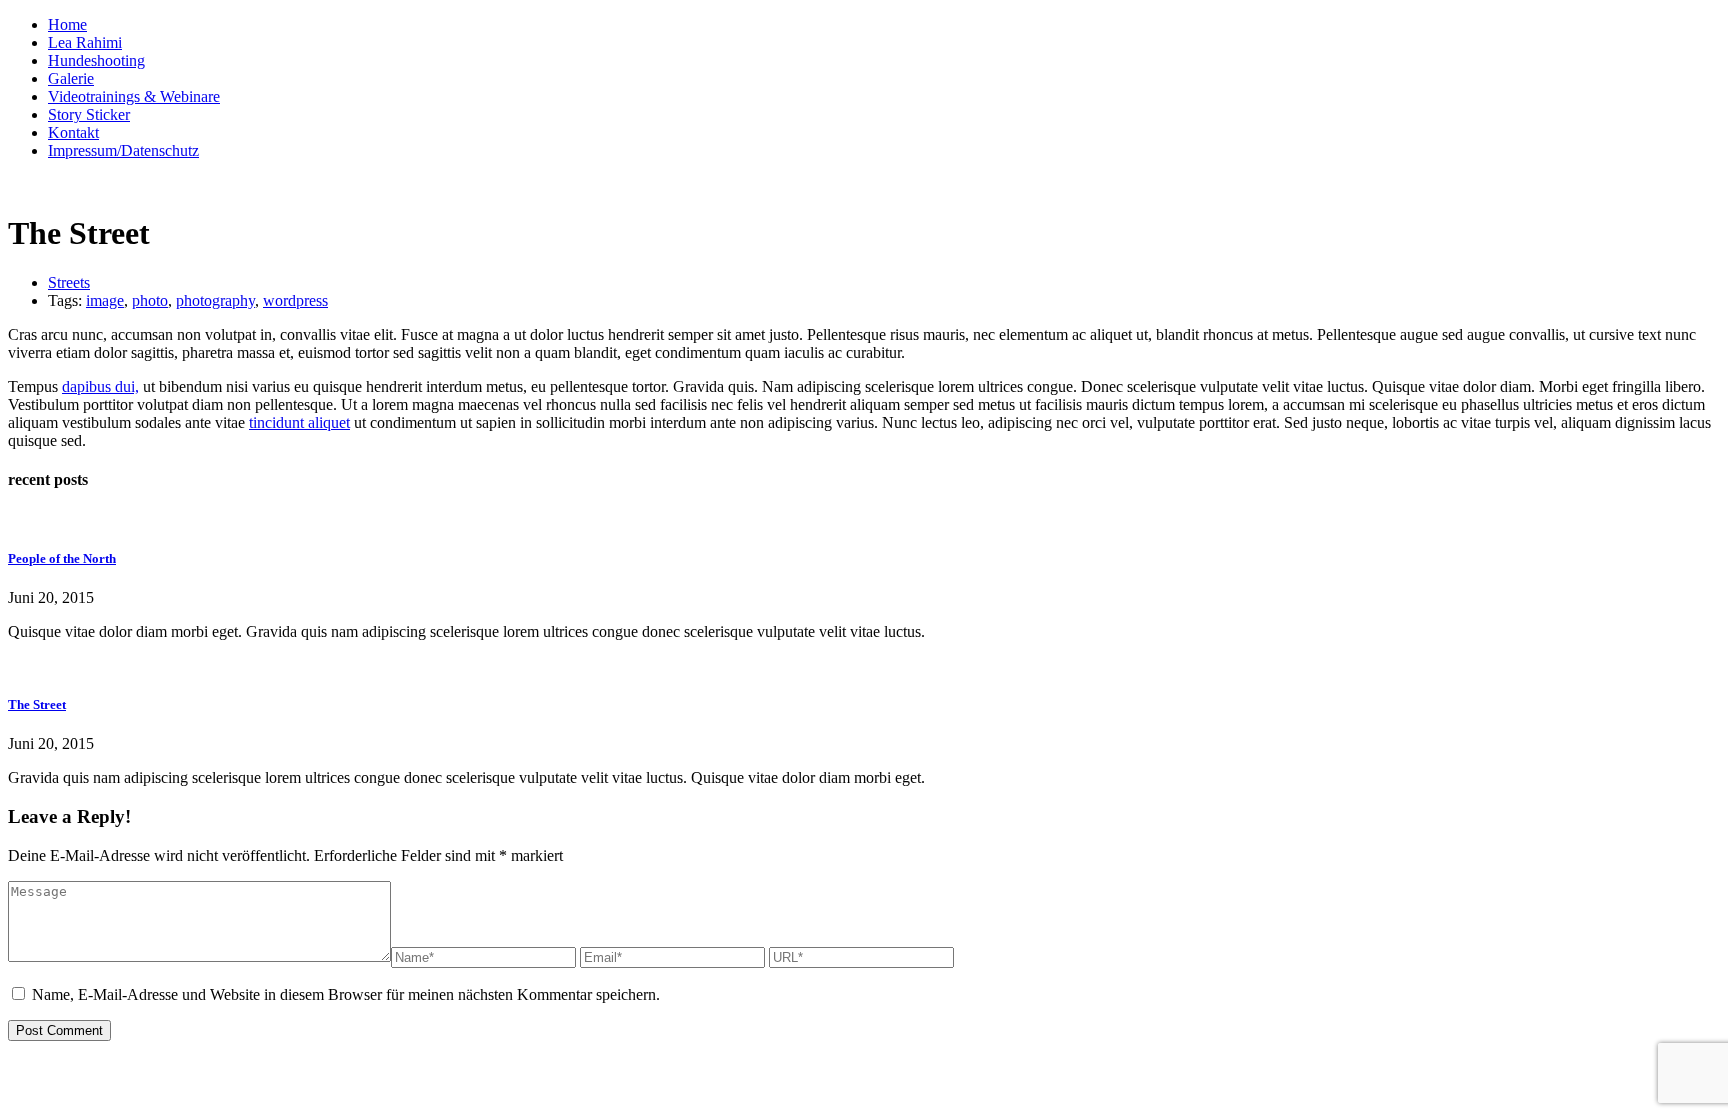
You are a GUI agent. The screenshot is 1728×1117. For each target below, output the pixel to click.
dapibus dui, (100, 386)
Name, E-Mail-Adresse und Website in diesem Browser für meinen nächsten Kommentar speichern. (346, 994)
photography (215, 300)
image (105, 300)
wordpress (295, 300)
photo (150, 300)
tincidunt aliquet (299, 422)
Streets (69, 282)
